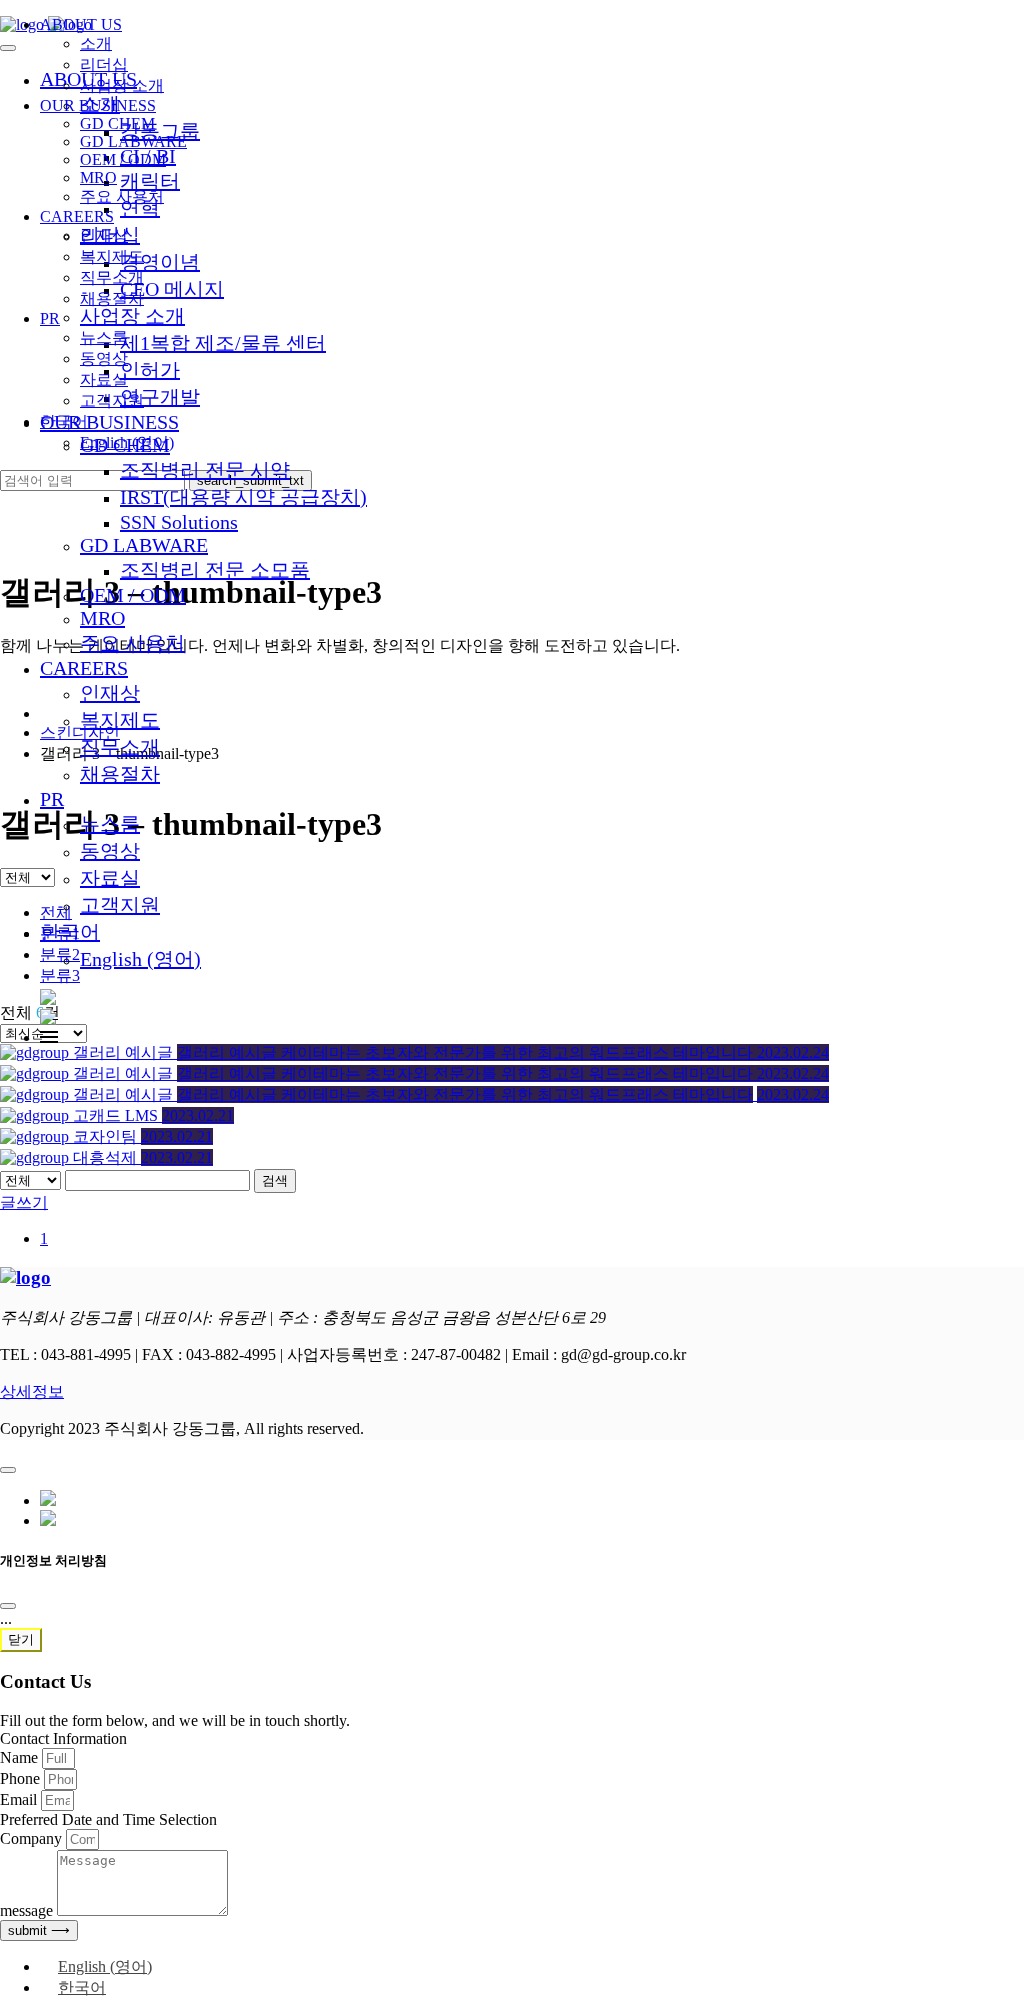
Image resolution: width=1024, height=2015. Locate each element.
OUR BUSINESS (98, 105)
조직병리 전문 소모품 (215, 570)
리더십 (104, 64)
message (28, 1910)
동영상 (110, 851)
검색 (275, 1180)
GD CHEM (117, 123)
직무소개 (120, 747)
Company (33, 1838)
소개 (96, 43)
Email (20, 1799)
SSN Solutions (179, 522)
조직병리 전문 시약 (205, 470)
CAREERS (84, 668)
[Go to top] (8, 1470)
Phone (22, 1778)
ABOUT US (81, 24)
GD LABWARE (144, 545)
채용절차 (120, 774)
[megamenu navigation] (49, 1037)
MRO (102, 618)
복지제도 (120, 720)
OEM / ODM (133, 595)
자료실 (110, 878)
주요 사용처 (132, 643)
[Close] (8, 1606)
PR (52, 799)
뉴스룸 (110, 824)
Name (21, 1757)
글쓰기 (24, 1202)
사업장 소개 (122, 85)
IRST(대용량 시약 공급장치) (243, 497)
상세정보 (32, 1391)
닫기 (21, 1639)
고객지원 (120, 905)
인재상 (110, 693)
